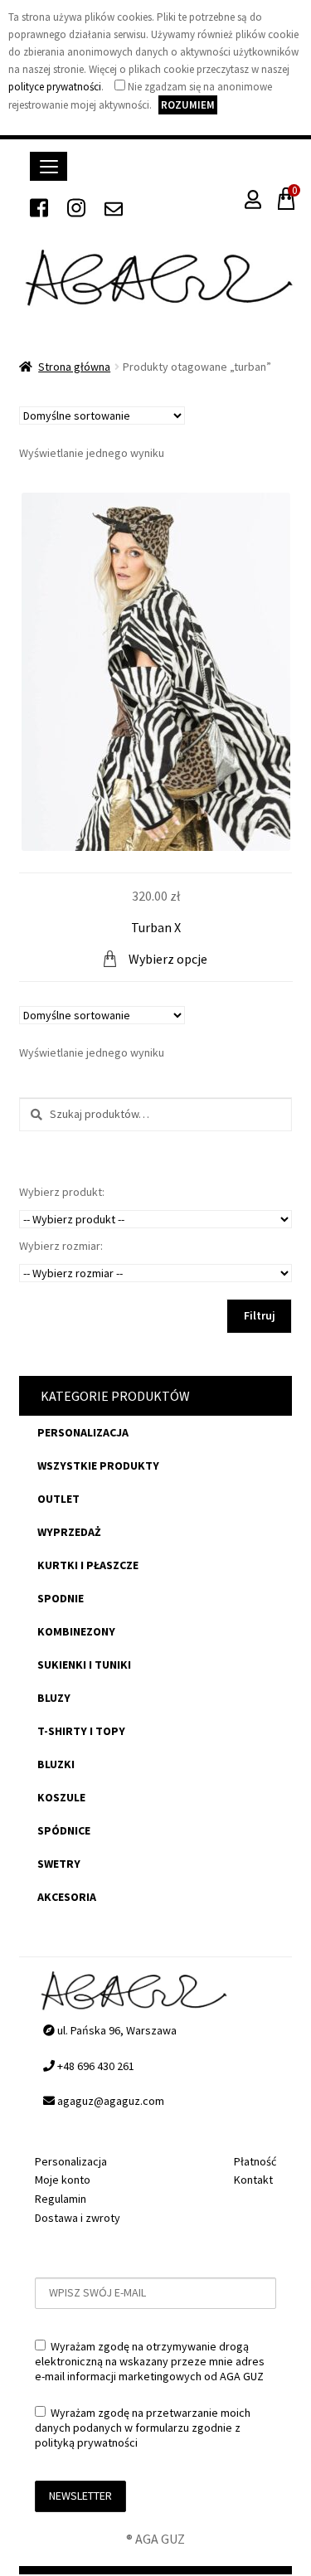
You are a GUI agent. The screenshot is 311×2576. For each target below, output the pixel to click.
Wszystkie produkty (98, 1465)
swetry (59, 1864)
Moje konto (63, 2180)
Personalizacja (83, 1432)
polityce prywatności (55, 87)
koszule (61, 1797)
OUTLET (58, 1499)
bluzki (56, 1764)
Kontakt (253, 2180)
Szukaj (32, 1115)
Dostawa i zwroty (78, 2218)
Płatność (255, 2161)
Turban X (156, 927)
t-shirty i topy (81, 1731)
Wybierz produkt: (62, 1192)
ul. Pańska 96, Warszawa (116, 2030)
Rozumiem (188, 105)
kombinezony (76, 1631)
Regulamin (61, 2199)
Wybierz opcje (168, 959)
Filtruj (260, 1315)
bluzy (54, 1698)
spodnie (61, 1598)
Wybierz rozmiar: (61, 1246)
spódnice (64, 1830)
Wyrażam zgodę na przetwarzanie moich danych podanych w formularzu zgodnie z (143, 2428)
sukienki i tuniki (84, 1665)
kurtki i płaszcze (88, 1565)
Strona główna (74, 367)
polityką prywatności (86, 2442)
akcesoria (67, 1897)
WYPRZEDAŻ (69, 1532)
